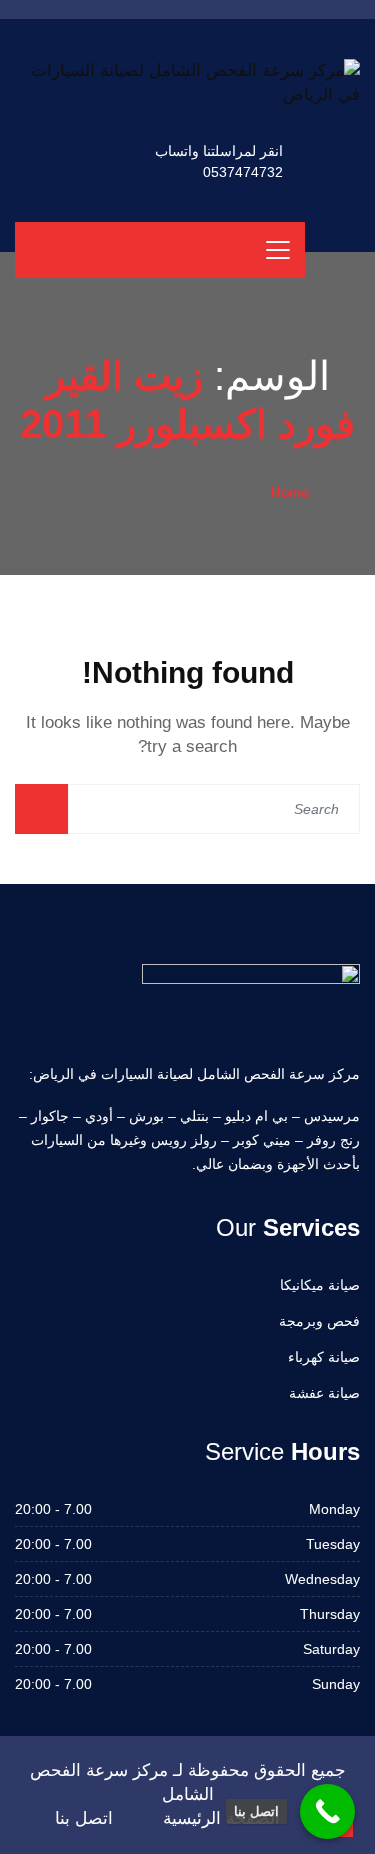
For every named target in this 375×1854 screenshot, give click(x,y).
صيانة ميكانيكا (320, 1285)
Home (290, 492)
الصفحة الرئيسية (221, 1818)
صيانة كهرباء (324, 1357)
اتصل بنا (84, 1818)
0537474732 (243, 172)
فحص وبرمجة (319, 1321)
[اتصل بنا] (327, 1811)
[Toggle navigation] (278, 250)
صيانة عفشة (324, 1393)
